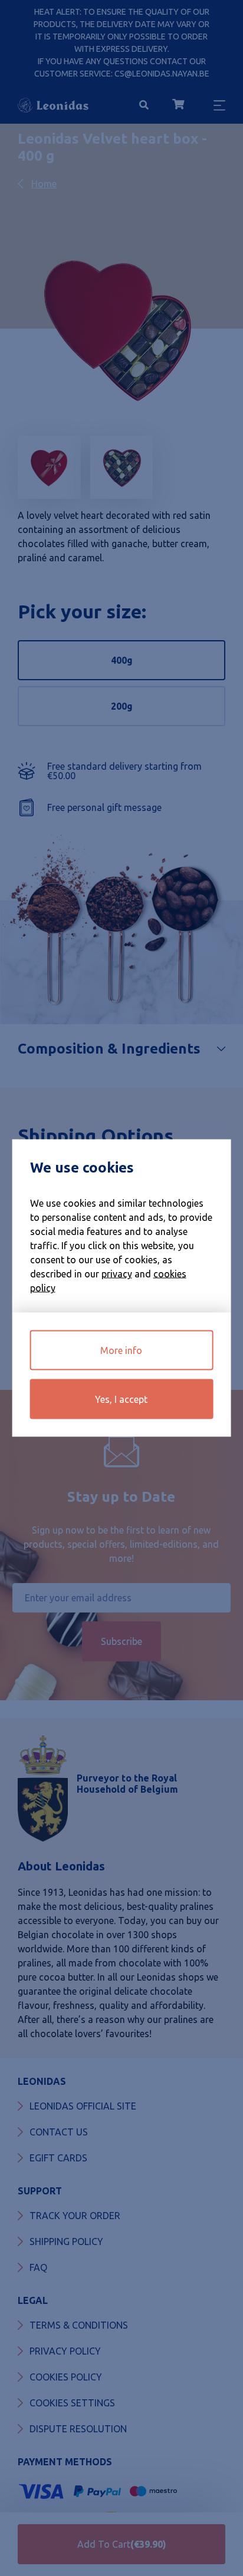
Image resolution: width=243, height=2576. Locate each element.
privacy (117, 1274)
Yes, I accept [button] (121, 1399)
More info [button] (121, 1350)
